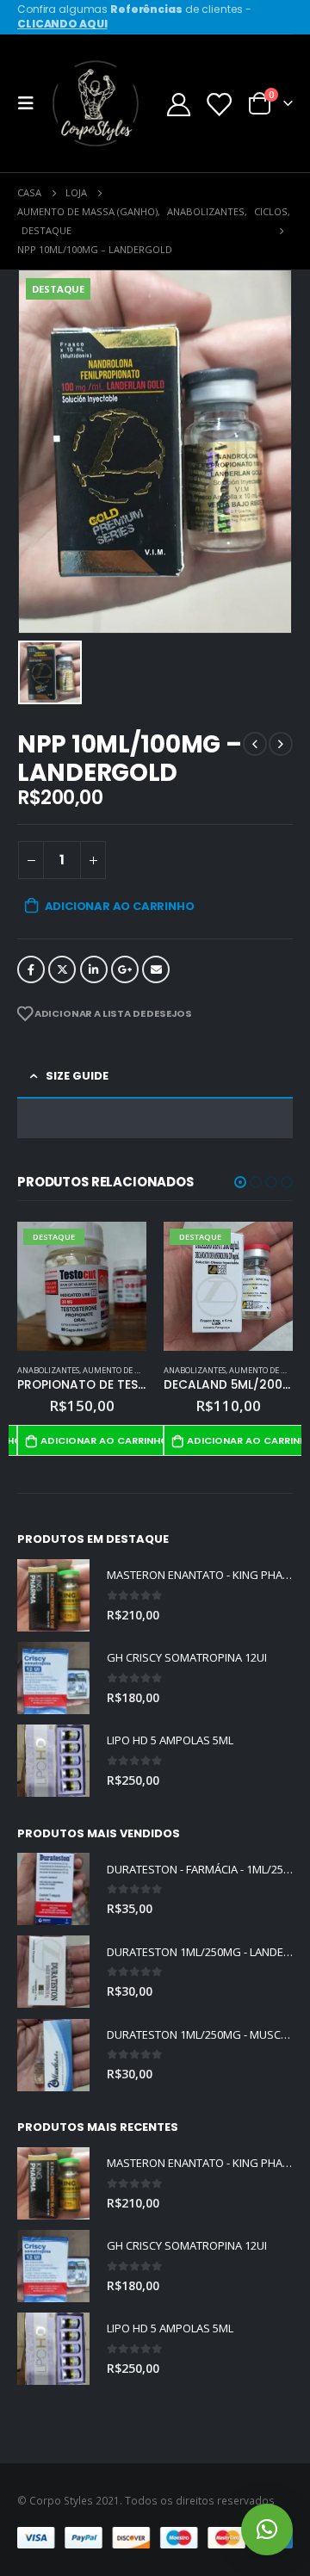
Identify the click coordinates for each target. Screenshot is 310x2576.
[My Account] (179, 104)
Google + (125, 969)
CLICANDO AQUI (62, 24)
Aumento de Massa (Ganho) (138, 1370)
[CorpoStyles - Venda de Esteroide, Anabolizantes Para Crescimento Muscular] (96, 103)
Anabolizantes (48, 1370)
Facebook (31, 969)
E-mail (156, 969)
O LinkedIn (94, 969)
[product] (53, 1595)
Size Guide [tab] (77, 1076)
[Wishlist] (218, 104)
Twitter (62, 969)
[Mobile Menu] (31, 103)
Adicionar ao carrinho (120, 906)
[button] (240, 1182)
